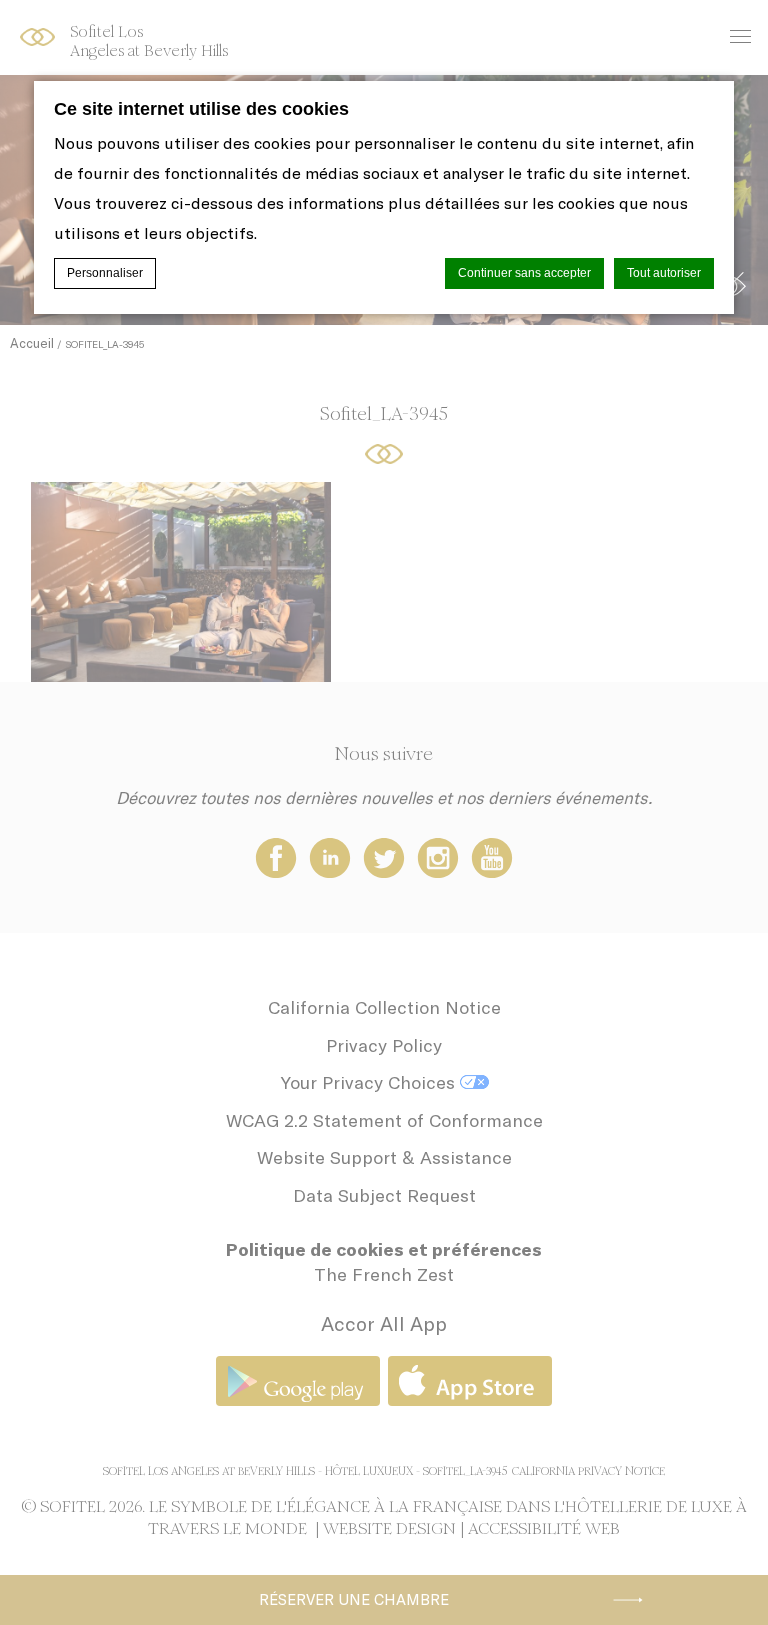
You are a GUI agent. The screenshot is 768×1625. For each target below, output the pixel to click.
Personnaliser (105, 273)
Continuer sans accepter (524, 273)
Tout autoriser (664, 273)
